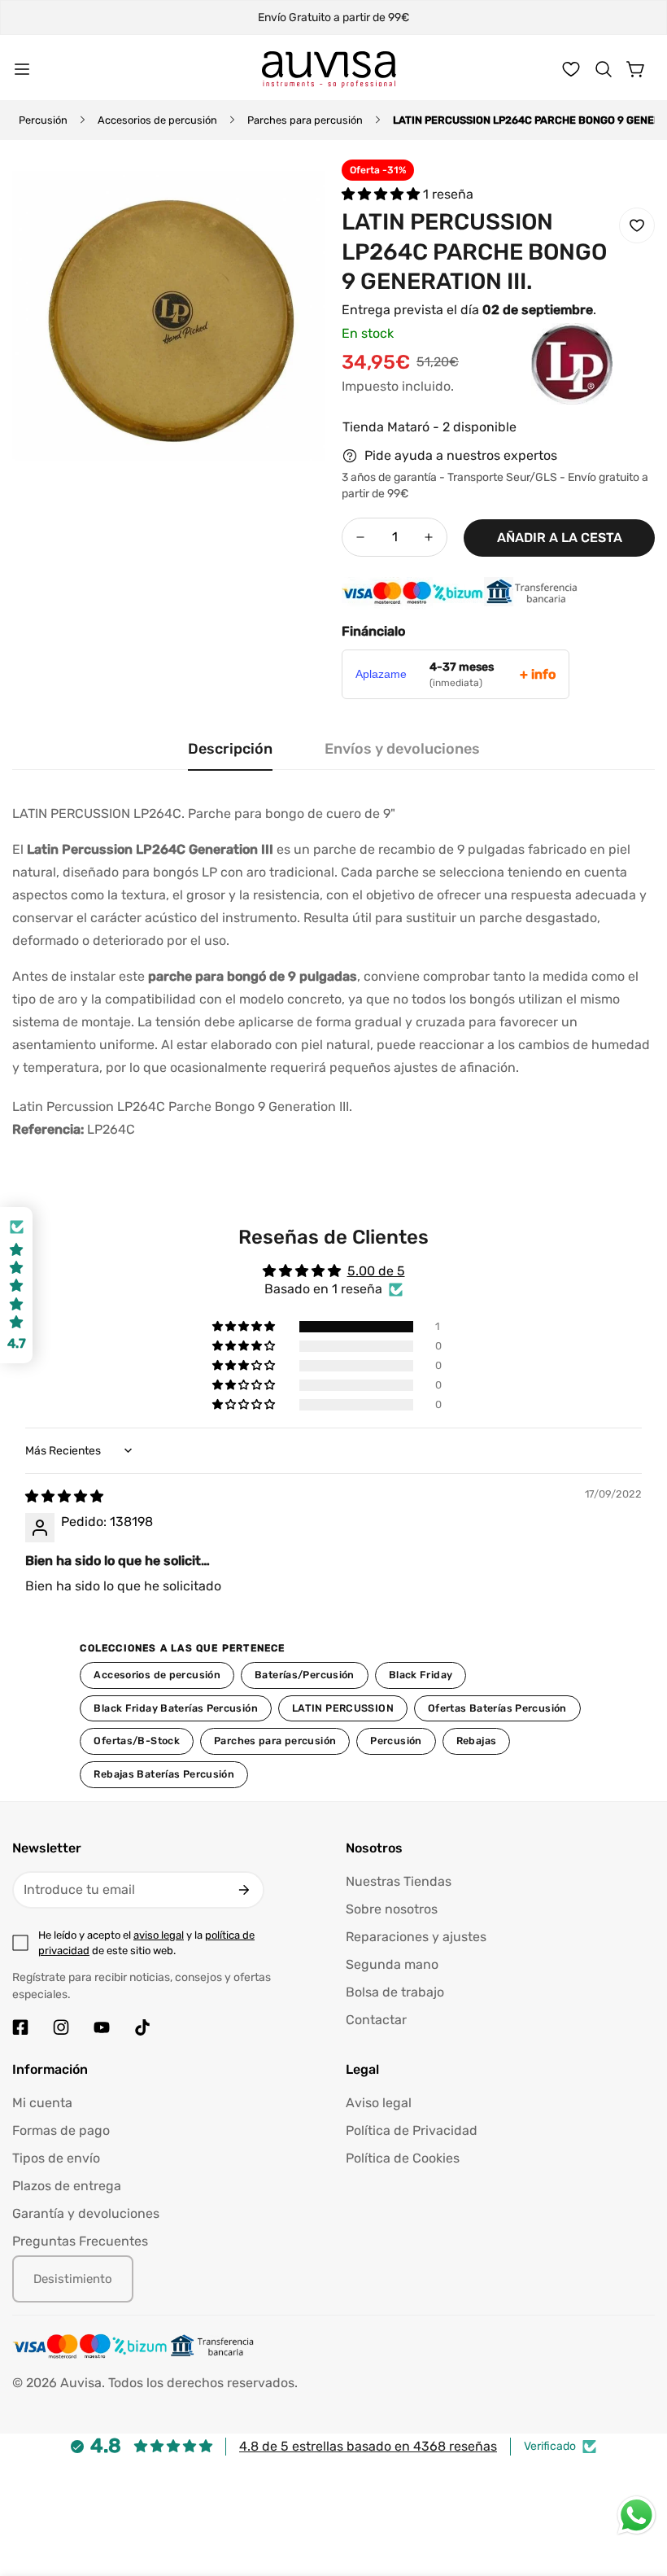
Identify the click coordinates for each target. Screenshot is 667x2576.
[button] (604, 69)
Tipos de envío (56, 2158)
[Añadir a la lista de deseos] (637, 225)
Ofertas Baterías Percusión (497, 1708)
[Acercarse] (291, 194)
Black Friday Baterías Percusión (176, 1708)
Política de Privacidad (412, 2130)
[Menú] (22, 69)
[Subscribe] (244, 1890)
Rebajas (477, 1741)
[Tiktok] (142, 2027)
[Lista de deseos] (571, 69)
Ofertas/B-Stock (137, 1741)
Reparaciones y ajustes (416, 1937)
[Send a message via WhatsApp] (636, 2515)
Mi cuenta (42, 2103)
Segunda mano (392, 1964)
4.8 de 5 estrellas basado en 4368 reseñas (368, 2446)
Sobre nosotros (392, 1909)
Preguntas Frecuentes (80, 2241)
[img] (64, 1496)
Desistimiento (73, 2279)
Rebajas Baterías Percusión (164, 1774)
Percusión (43, 120)
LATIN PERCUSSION (343, 1708)
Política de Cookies (403, 2158)
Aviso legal (379, 2103)
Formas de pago (61, 2130)
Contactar (376, 2020)
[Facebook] (20, 2027)
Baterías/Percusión (305, 1675)
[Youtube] (102, 2027)
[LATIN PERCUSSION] (539, 388)
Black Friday (421, 1675)
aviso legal (159, 1935)
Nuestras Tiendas (399, 1881)
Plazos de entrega (67, 2186)
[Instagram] (61, 2027)
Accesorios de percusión (157, 120)
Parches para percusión (305, 120)
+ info (538, 674)
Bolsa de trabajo (395, 1992)
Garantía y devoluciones (86, 2213)
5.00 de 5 (376, 1271)
